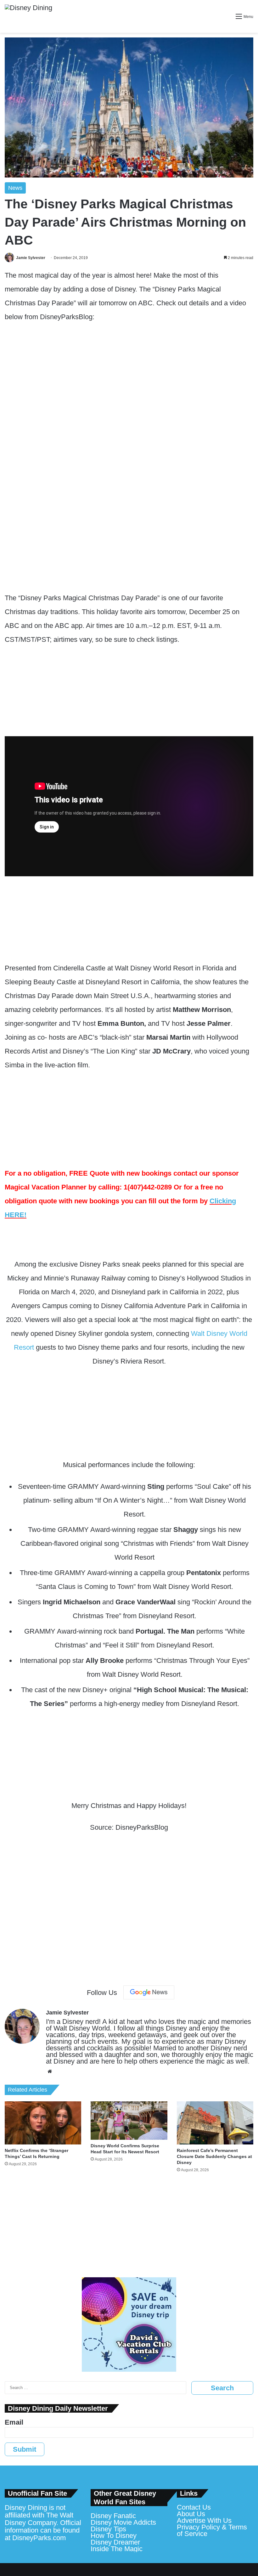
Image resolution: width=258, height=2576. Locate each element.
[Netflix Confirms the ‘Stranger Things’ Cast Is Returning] (43, 2123)
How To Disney (114, 2536)
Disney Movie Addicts (123, 2522)
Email (14, 2422)
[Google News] (149, 1992)
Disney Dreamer (115, 2542)
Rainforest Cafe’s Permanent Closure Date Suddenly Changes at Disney (214, 2156)
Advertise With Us (204, 2520)
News (15, 188)
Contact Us (194, 2507)
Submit (25, 2449)
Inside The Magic (117, 2549)
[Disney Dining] (28, 16)
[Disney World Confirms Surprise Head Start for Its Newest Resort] (129, 2121)
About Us (191, 2514)
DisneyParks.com (39, 2538)
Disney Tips (108, 2529)
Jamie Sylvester (31, 258)
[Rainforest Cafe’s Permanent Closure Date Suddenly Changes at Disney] (215, 2123)
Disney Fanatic (113, 2516)
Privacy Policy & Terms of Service (212, 2530)
